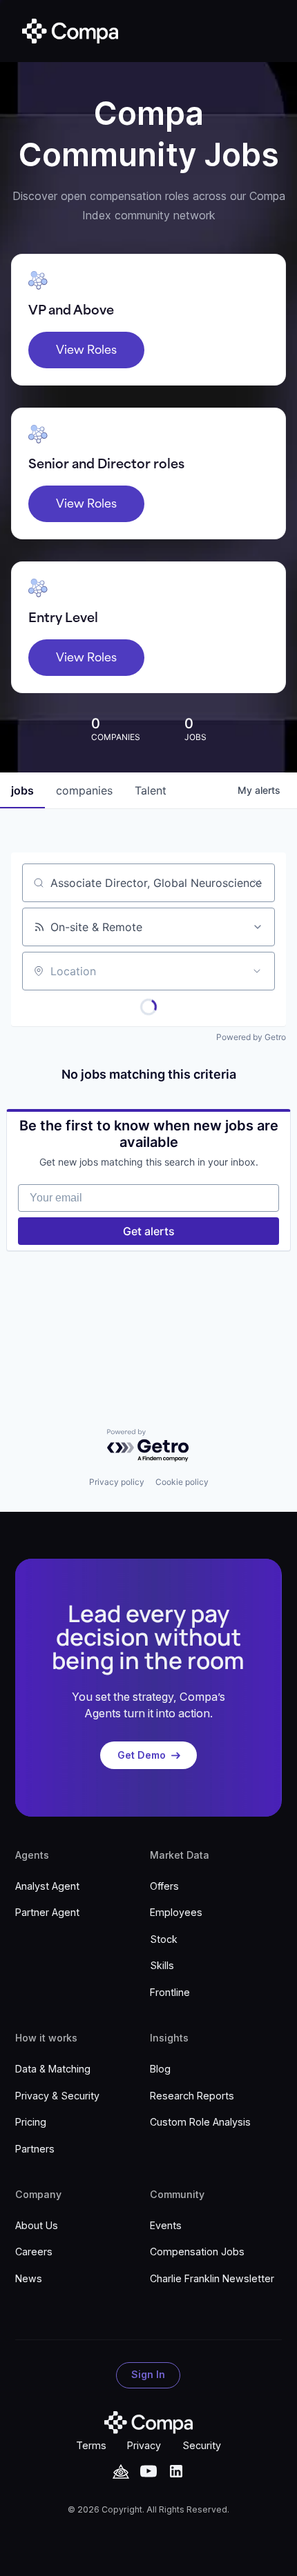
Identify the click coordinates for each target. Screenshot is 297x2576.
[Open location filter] (257, 971)
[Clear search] (257, 883)
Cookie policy (182, 1482)
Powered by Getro (251, 1037)
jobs (22, 790)
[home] (67, 31)
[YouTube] (121, 2472)
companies (84, 790)
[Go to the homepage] (148, 2423)
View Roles (86, 350)
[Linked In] (176, 2471)
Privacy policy (117, 1482)
